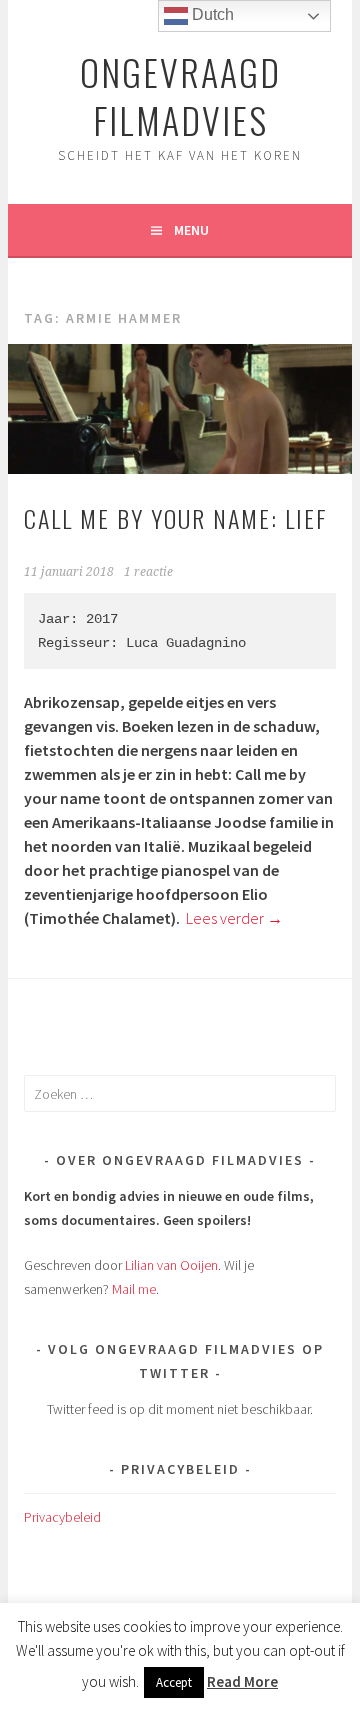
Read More (242, 1681)
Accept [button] (174, 1682)
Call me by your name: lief (176, 518)
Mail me (134, 1289)
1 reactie (148, 572)
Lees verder (234, 918)
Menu (191, 230)
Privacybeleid (62, 1517)
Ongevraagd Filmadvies (180, 95)
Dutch (211, 14)
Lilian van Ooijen (171, 1265)
